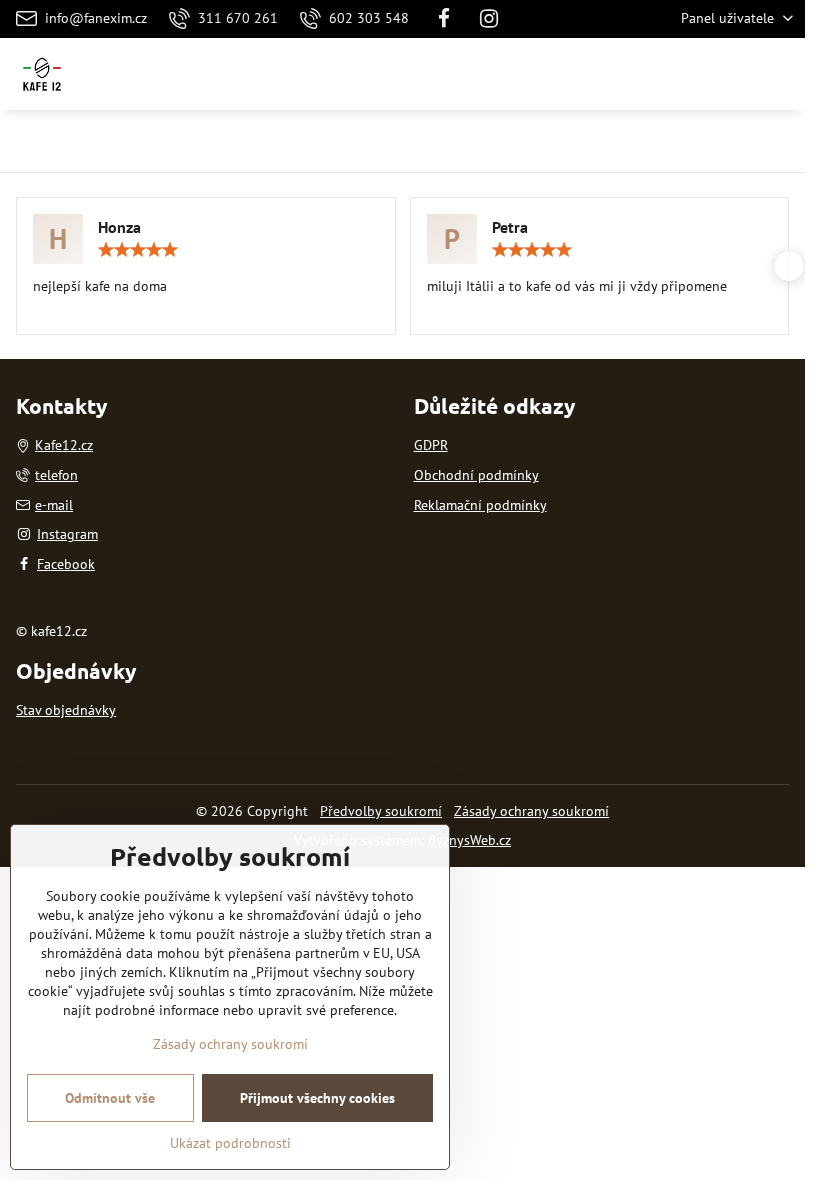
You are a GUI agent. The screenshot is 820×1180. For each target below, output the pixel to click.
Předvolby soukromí (381, 811)
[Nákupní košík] (733, 74)
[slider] (138, 250)
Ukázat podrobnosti (230, 1143)
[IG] (490, 19)
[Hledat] (685, 74)
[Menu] (781, 74)
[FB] (444, 19)
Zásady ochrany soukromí (531, 811)
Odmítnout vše (110, 1098)
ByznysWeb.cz (469, 840)
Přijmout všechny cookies (317, 1098)
